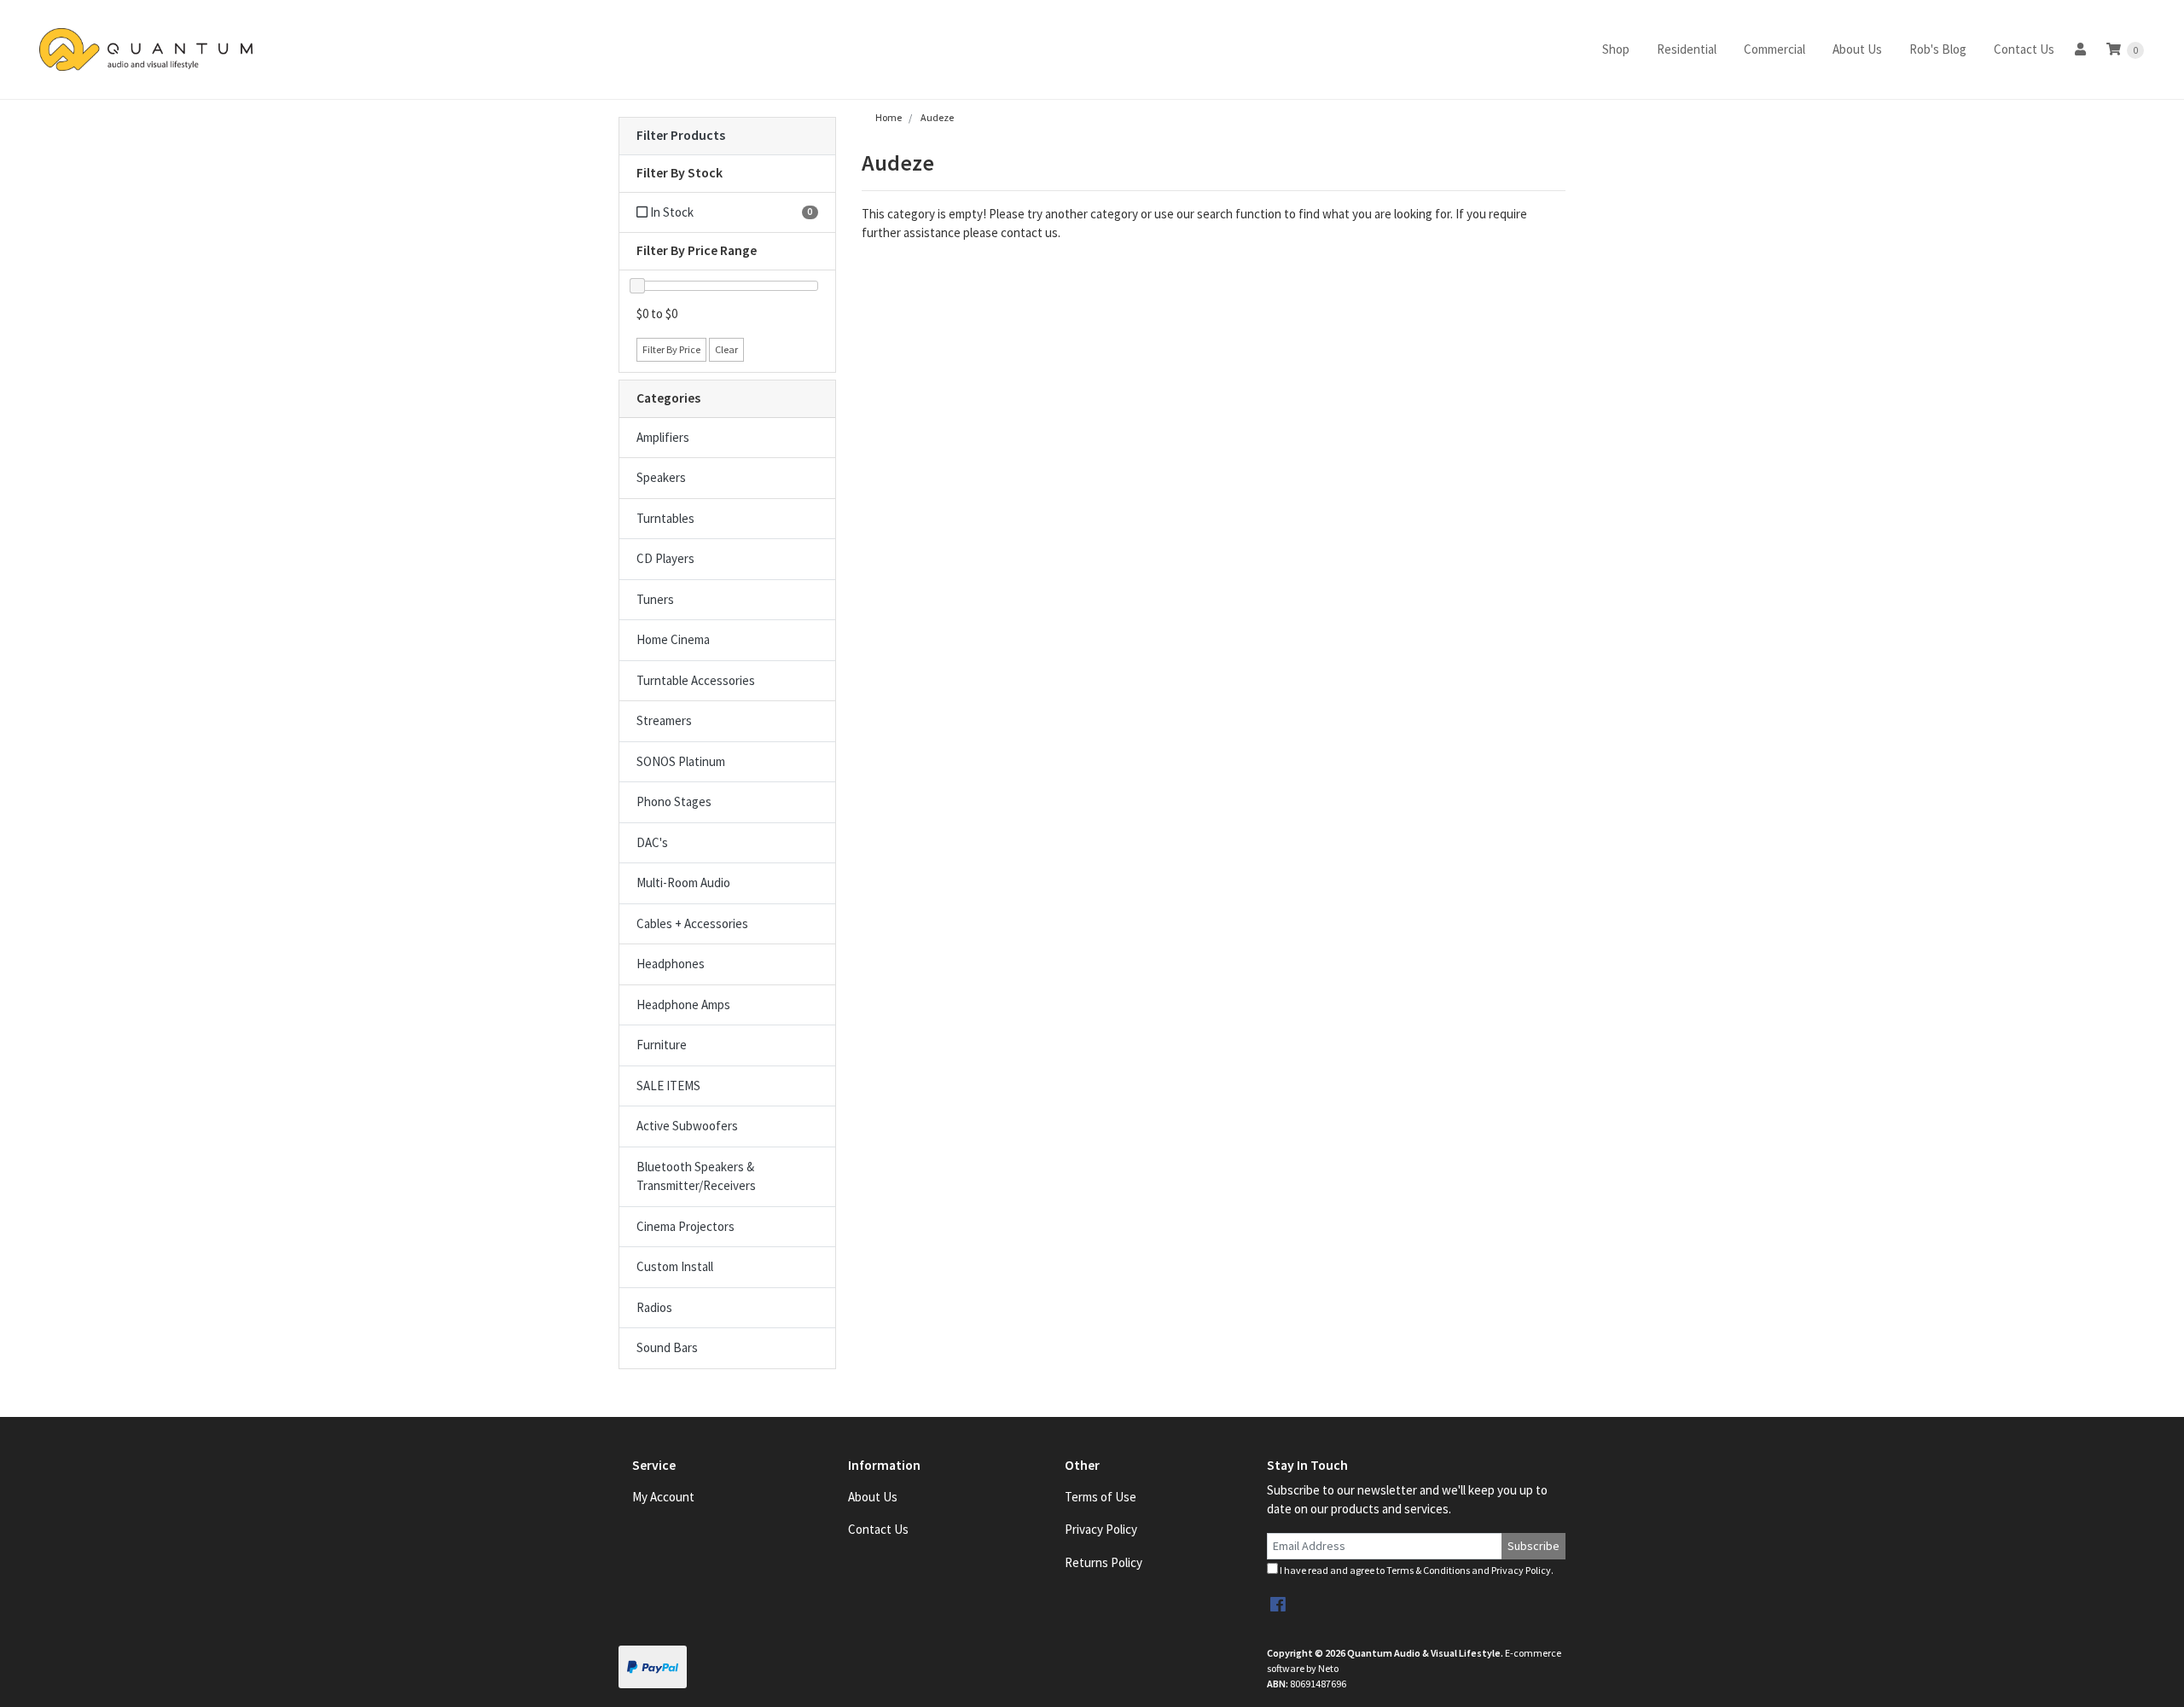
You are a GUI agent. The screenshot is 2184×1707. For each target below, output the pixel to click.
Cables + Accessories (692, 923)
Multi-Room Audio (683, 883)
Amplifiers (663, 437)
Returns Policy (1104, 1562)
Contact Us (2024, 49)
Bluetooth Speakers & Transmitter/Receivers (696, 1176)
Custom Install (675, 1266)
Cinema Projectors (685, 1226)
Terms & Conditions (1428, 1570)
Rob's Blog (1938, 49)
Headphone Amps (683, 1004)
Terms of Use (1101, 1497)
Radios (654, 1307)
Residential (1687, 49)
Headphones (671, 964)
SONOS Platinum (681, 761)
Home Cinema (673, 639)
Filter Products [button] (681, 136)
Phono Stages (674, 801)
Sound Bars (667, 1347)
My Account (663, 1497)
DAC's (652, 842)
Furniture (662, 1045)
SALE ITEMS (668, 1086)
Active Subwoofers (687, 1126)
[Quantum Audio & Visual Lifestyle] (146, 49)
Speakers (661, 477)
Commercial (1774, 49)
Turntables (665, 518)
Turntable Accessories (696, 680)
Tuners (655, 599)
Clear (726, 349)
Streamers (664, 720)
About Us (1857, 49)
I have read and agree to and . (1416, 1570)
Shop (1616, 49)
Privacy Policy (1101, 1529)
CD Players (665, 558)
